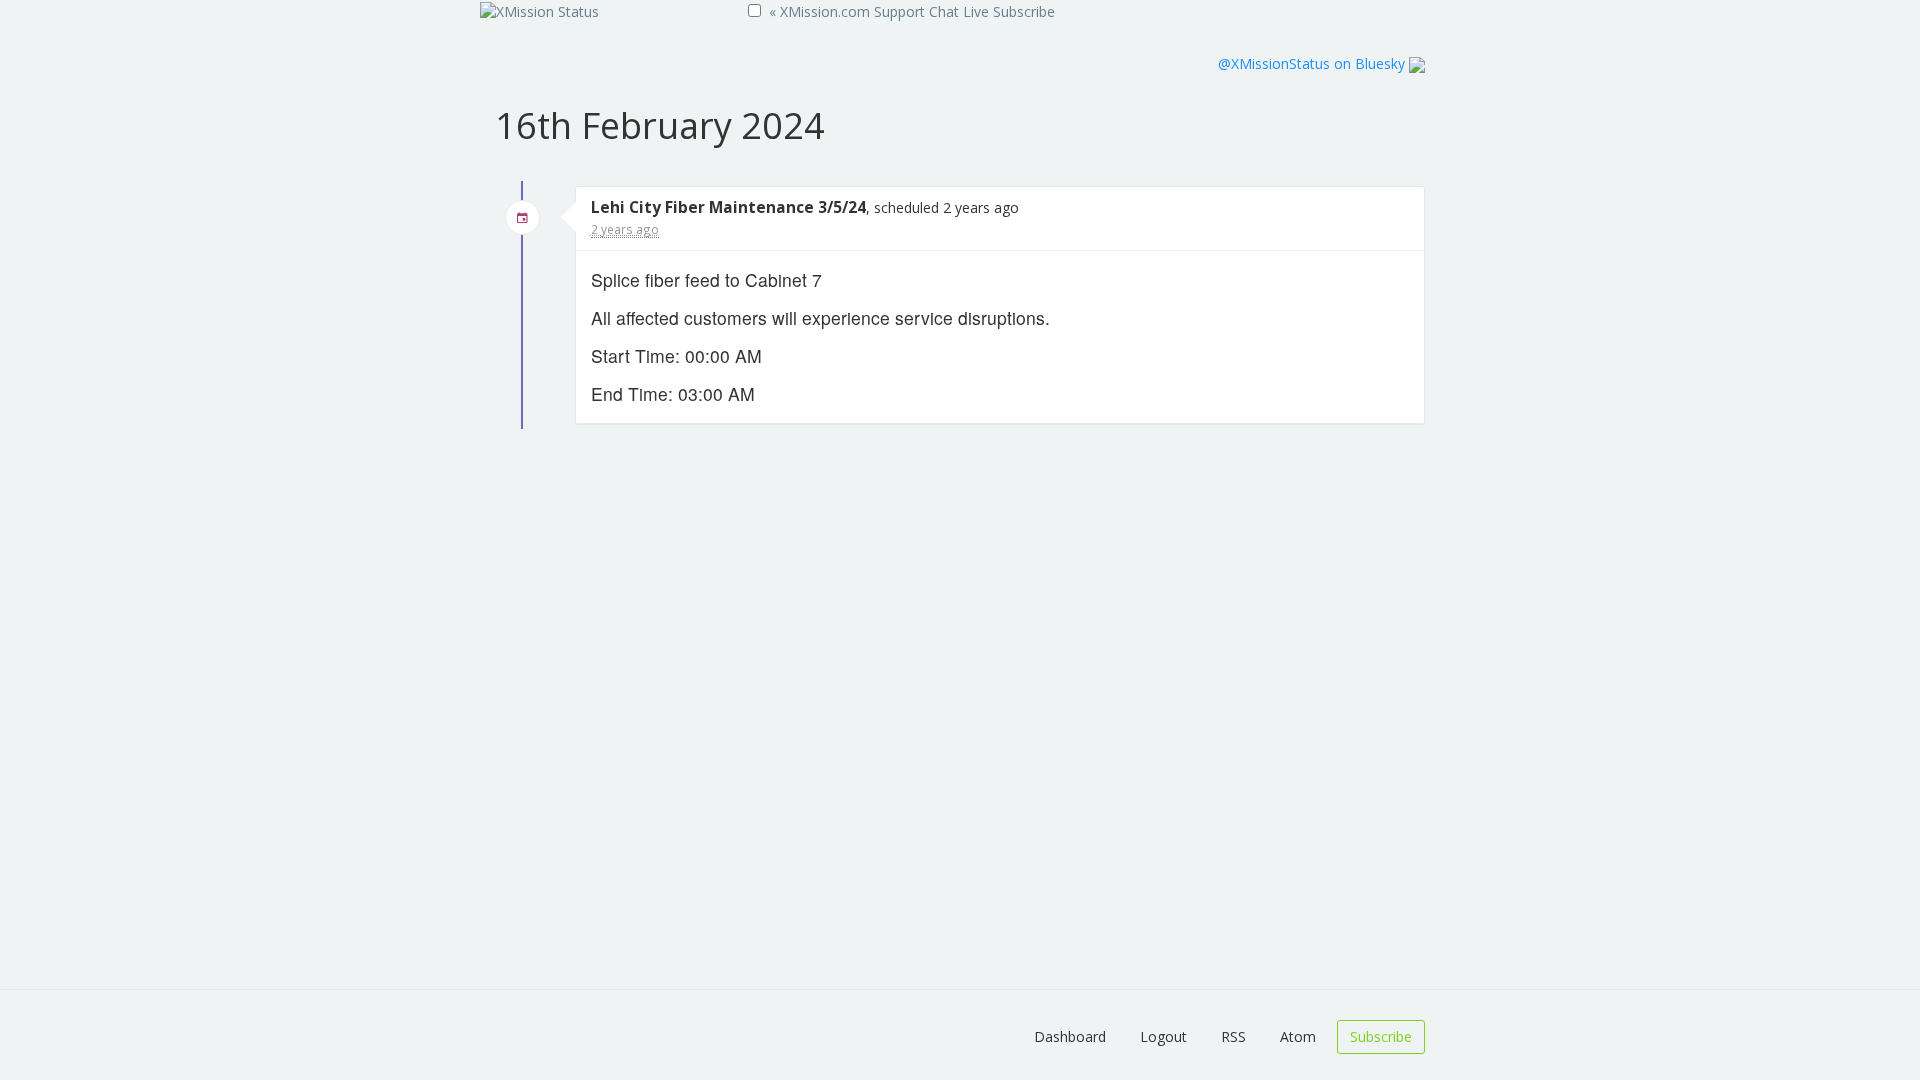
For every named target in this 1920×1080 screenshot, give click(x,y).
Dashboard (1070, 1036)
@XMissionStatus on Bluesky (1313, 63)
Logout (1163, 1036)
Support (899, 11)
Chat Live (959, 11)
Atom (1298, 1036)
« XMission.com (819, 11)
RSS (1233, 1036)
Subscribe (1024, 11)
